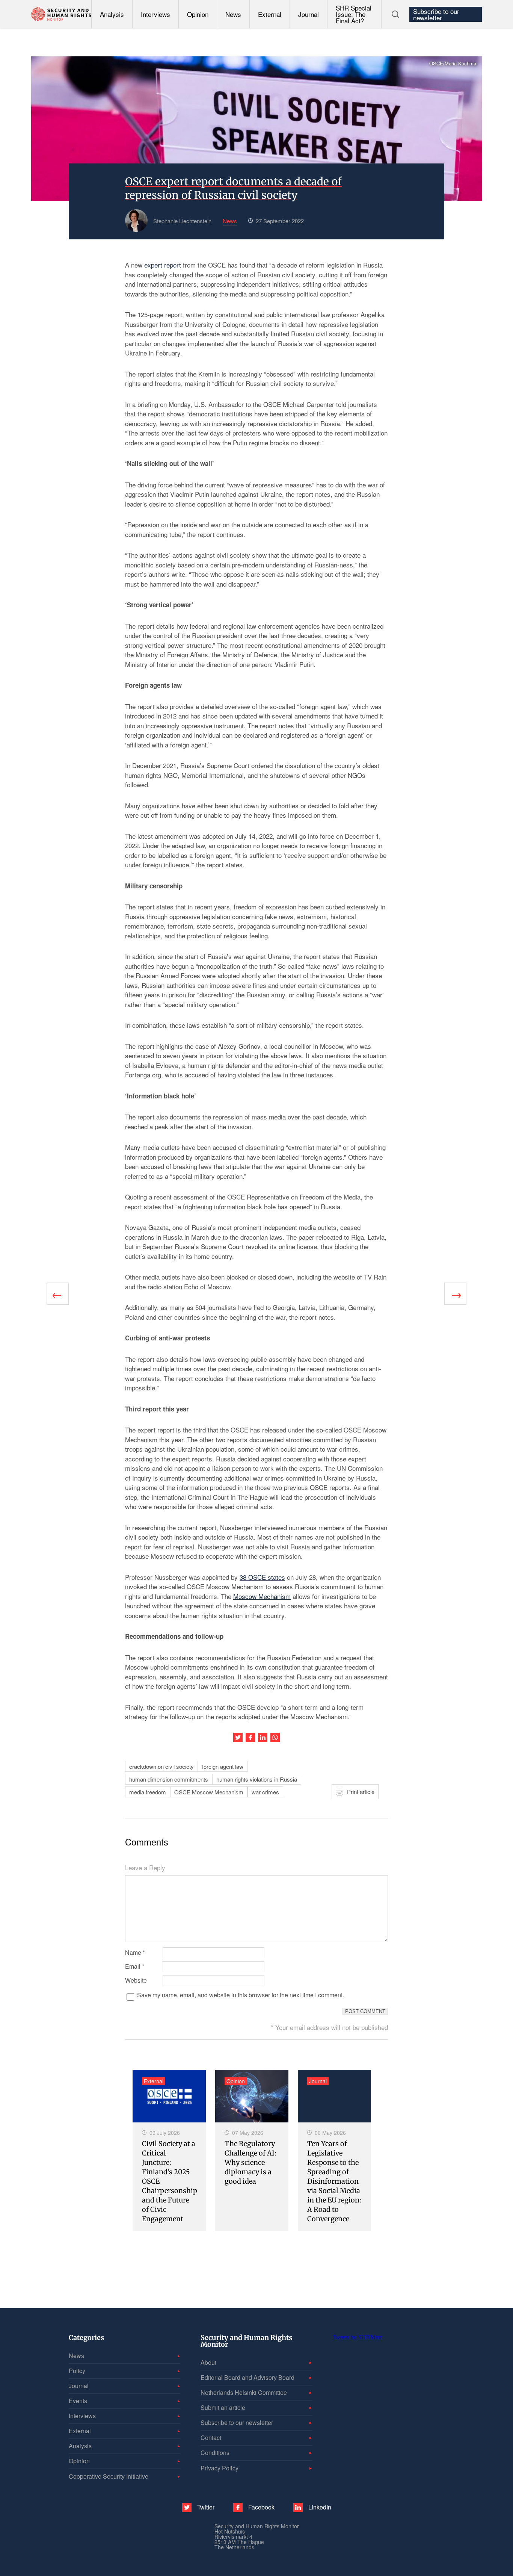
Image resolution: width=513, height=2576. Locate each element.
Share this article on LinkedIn (263, 1737)
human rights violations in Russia (257, 1779)
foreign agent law (223, 1766)
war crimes (265, 1792)
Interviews (155, 14)
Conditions (215, 2453)
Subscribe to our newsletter (436, 14)
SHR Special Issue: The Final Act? (354, 14)
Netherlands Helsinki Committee (244, 2392)
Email (135, 1966)
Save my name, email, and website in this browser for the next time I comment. (241, 1995)
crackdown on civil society (161, 1766)
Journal (309, 14)
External (270, 14)
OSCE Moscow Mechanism (209, 1792)
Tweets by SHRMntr (357, 2337)
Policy (77, 2371)
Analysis (112, 14)
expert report (163, 265)
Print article (361, 1792)
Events (78, 2401)
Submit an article (223, 2407)
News (233, 14)
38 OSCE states (262, 1577)
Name (135, 1953)
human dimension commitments (169, 1779)
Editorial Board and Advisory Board (247, 2377)
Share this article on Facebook (250, 1737)
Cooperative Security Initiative (109, 2476)
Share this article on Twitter (238, 1737)
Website (136, 1980)
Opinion (198, 14)
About (208, 2362)
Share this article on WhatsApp (275, 1737)
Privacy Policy (220, 2468)
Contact (211, 2438)
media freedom (148, 1792)
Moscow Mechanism (262, 1596)
